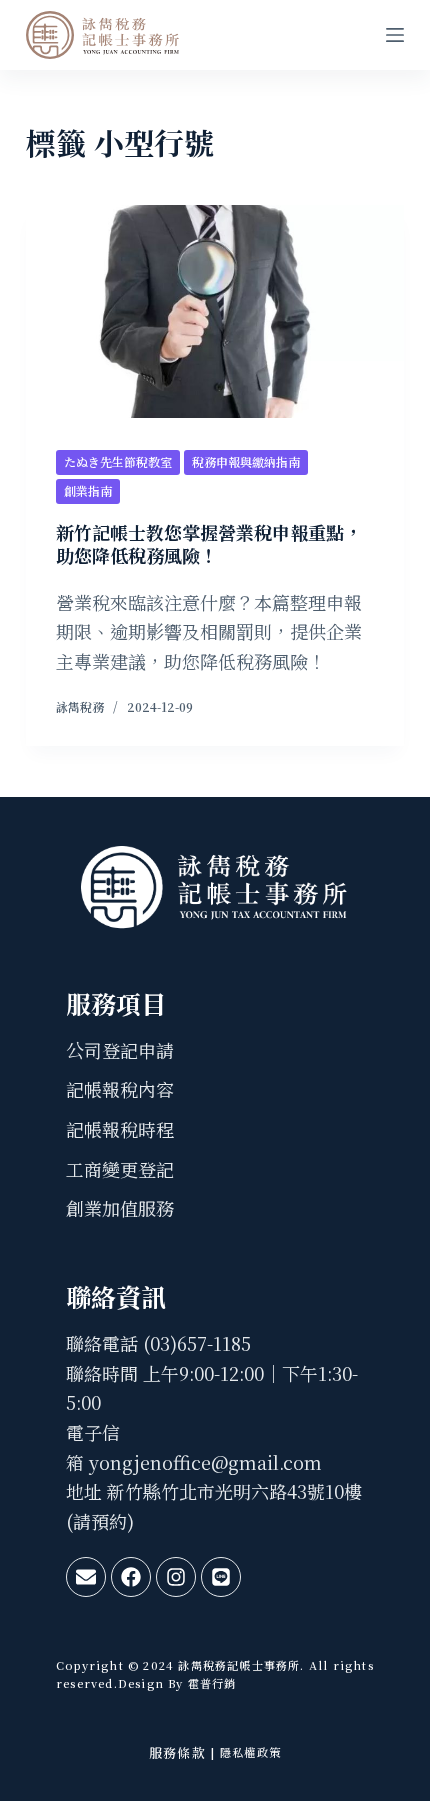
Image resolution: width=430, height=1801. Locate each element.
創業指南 (88, 490)
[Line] (221, 1577)
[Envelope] (86, 1577)
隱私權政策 (250, 1752)
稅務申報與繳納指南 (246, 461)
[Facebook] (131, 1577)
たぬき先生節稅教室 (118, 461)
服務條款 (177, 1752)
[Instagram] (176, 1577)
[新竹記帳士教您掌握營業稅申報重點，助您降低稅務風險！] (215, 311)
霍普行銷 (210, 1683)
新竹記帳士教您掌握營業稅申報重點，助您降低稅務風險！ (209, 543)
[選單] (395, 35)
